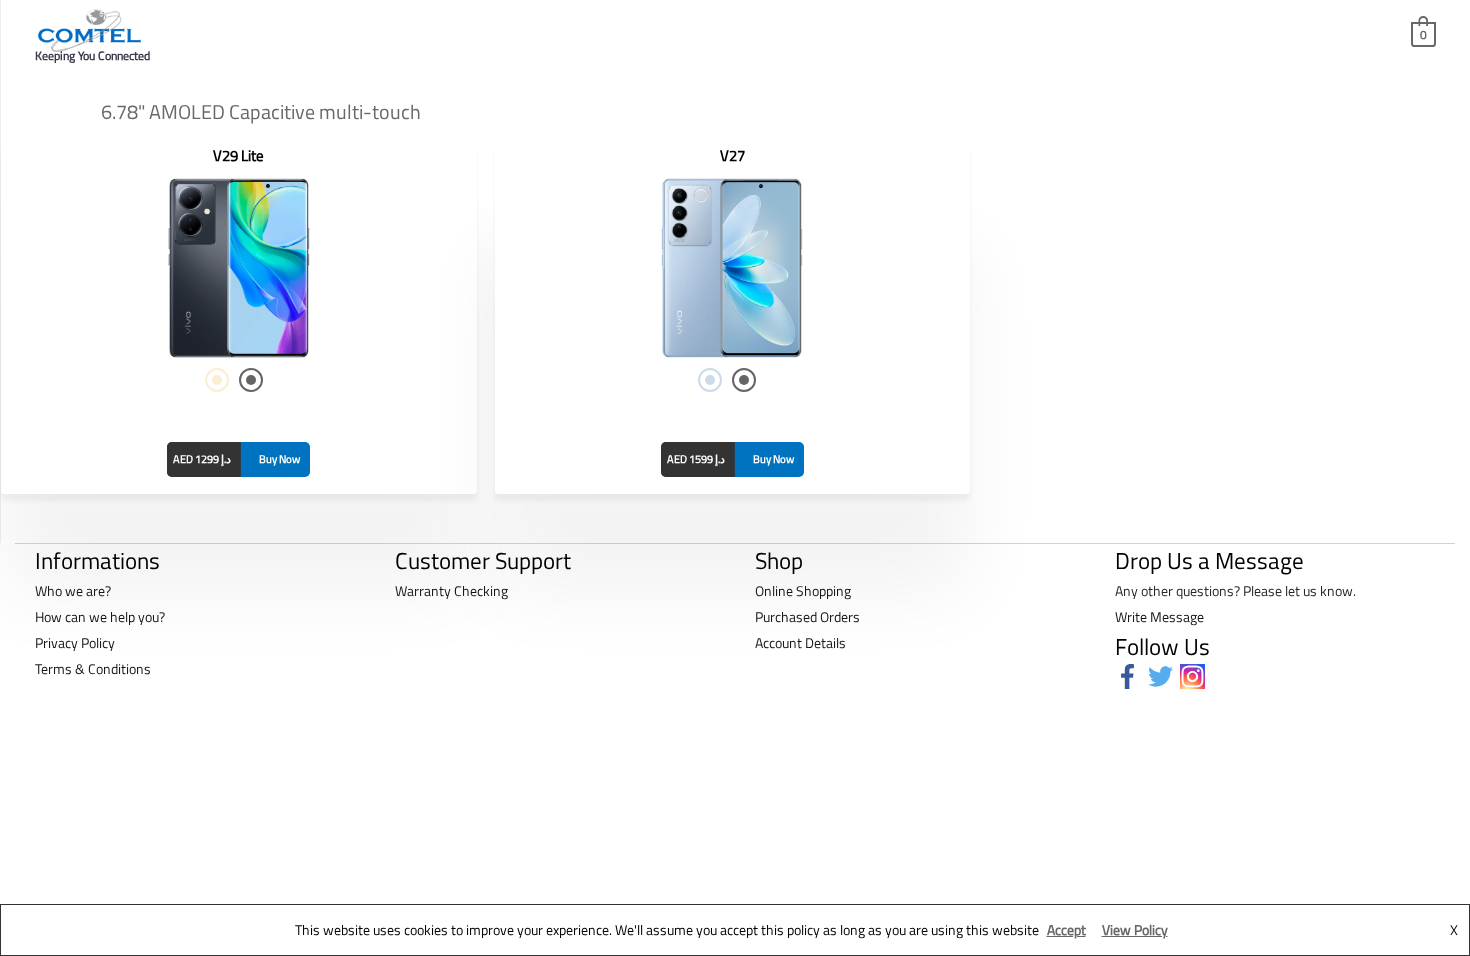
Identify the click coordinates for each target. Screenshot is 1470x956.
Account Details (800, 642)
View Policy (1135, 929)
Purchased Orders (807, 616)
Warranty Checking (451, 590)
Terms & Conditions (93, 668)
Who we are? (73, 590)
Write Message (1159, 616)
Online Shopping (803, 590)
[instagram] (1196, 676)
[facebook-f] (1131, 676)
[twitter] (1164, 676)
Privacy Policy (75, 642)
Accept (1066, 929)
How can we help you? (100, 616)
